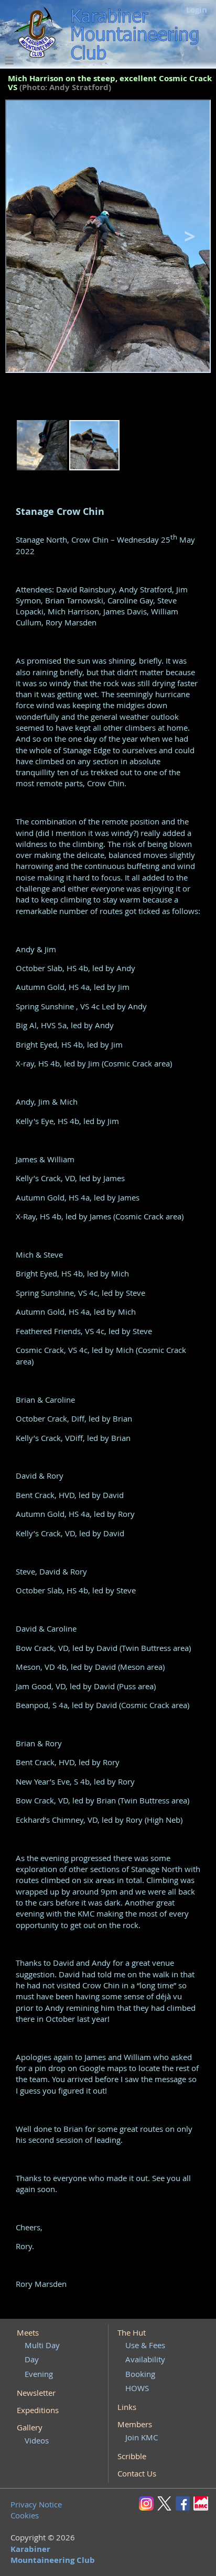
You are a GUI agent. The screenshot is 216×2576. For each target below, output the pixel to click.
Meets (28, 2332)
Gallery (30, 2427)
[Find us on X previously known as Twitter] (166, 2503)
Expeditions (38, 2410)
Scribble (132, 2456)
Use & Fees (145, 2345)
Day (32, 2359)
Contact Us (137, 2473)
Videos (37, 2440)
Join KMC (142, 2437)
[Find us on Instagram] (148, 2503)
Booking (140, 2374)
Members (135, 2424)
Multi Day (42, 2345)
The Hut (132, 2332)
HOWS (137, 2388)
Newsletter (36, 2393)
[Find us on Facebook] (185, 2503)
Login (197, 10)
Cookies (25, 2515)
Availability (145, 2359)
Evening (39, 2374)
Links (127, 2407)
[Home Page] (37, 34)
